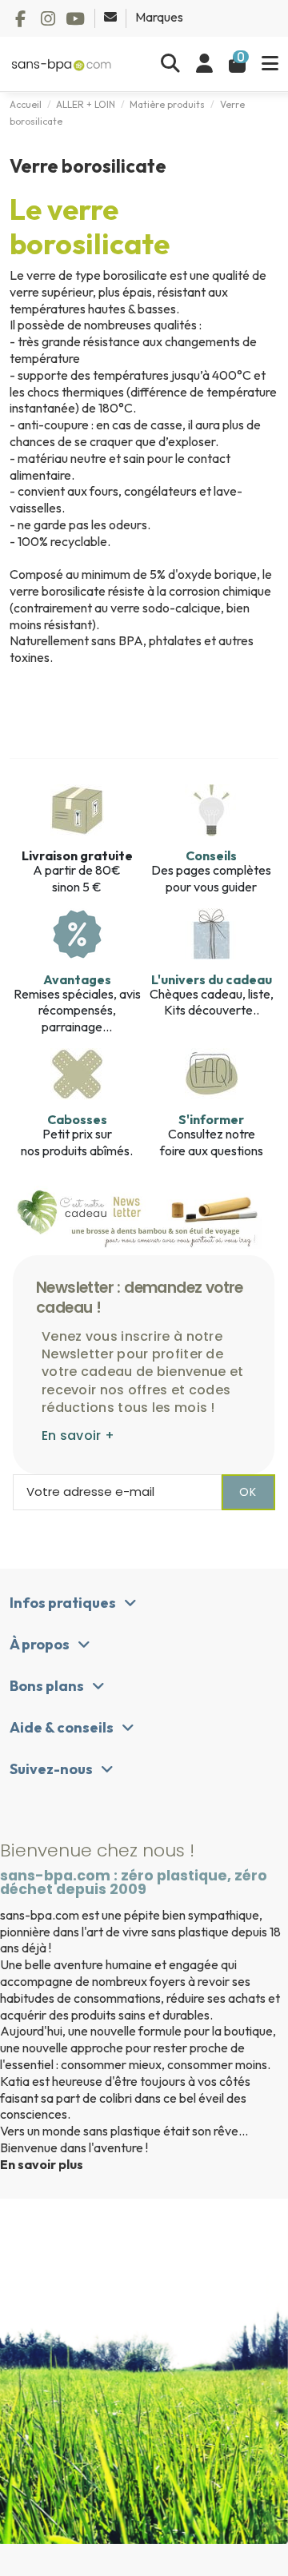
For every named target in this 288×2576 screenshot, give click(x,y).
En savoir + (78, 1436)
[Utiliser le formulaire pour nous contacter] (112, 17)
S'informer (211, 1119)
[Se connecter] (204, 64)
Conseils (211, 855)
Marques (159, 17)
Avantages (77, 979)
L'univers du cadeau (212, 979)
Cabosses (77, 1119)
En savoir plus (42, 2164)
